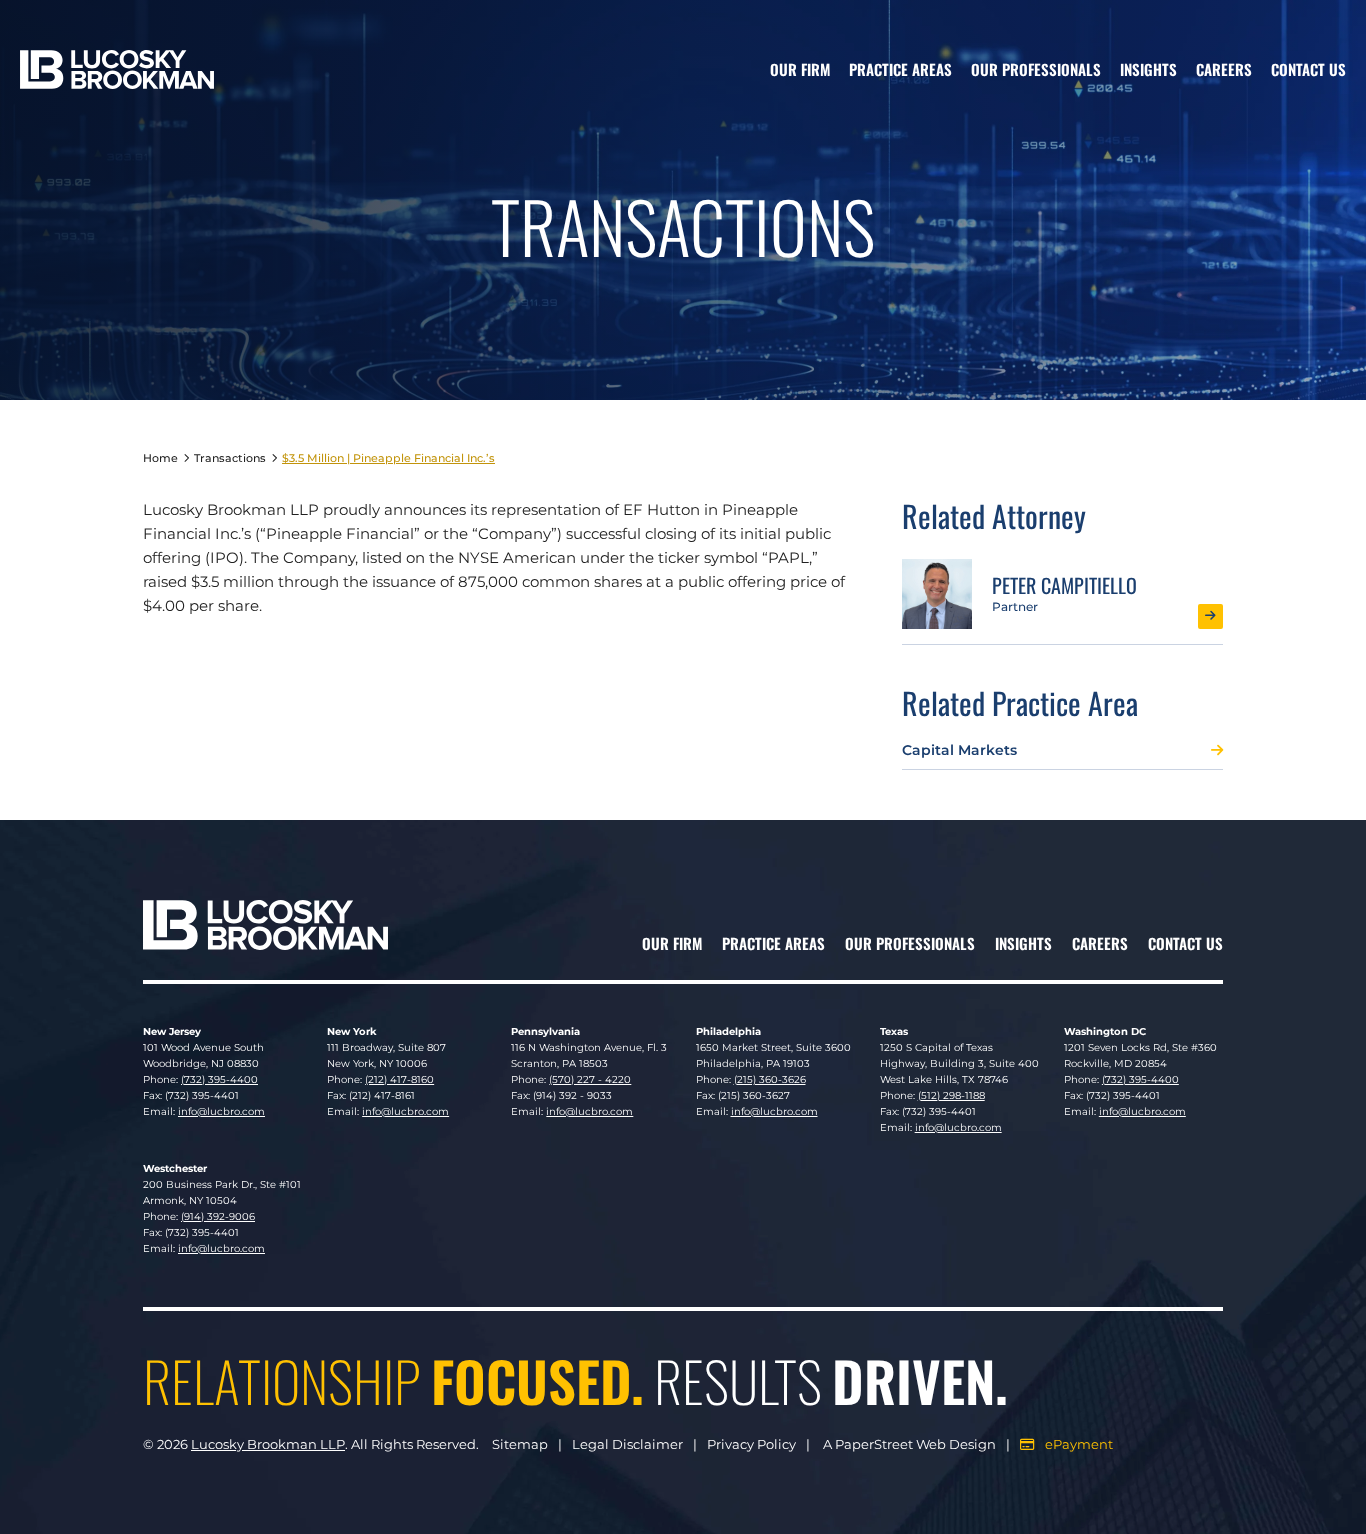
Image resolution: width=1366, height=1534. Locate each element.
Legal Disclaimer (627, 1444)
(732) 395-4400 (219, 1079)
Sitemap (520, 1444)
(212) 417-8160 (399, 1079)
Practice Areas (900, 69)
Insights (1148, 69)
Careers (1224, 69)
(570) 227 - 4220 (590, 1079)
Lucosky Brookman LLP (268, 1444)
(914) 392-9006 (218, 1216)
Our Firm (800, 69)
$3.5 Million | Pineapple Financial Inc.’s (388, 458)
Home (160, 458)
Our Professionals (1036, 69)
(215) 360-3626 (770, 1079)
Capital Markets (959, 750)
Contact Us (1308, 69)
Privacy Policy (751, 1444)
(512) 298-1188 (951, 1095)
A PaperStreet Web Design (909, 1444)
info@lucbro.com (221, 1111)
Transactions (230, 458)
